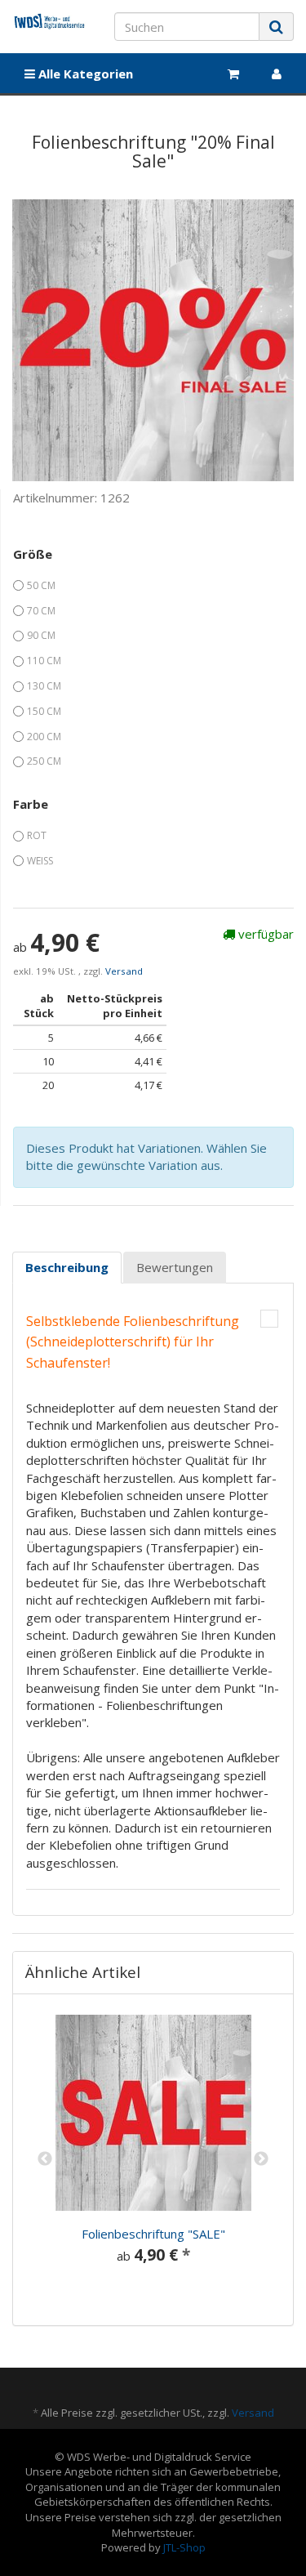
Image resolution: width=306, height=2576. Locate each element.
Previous (45, 2159)
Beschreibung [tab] (67, 1267)
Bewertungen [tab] (175, 1267)
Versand (124, 971)
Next (261, 2159)
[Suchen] (276, 27)
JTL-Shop (184, 2547)
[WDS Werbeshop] (51, 21)
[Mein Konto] (277, 73)
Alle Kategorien (84, 74)
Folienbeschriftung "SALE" (153, 2234)
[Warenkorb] (233, 73)
